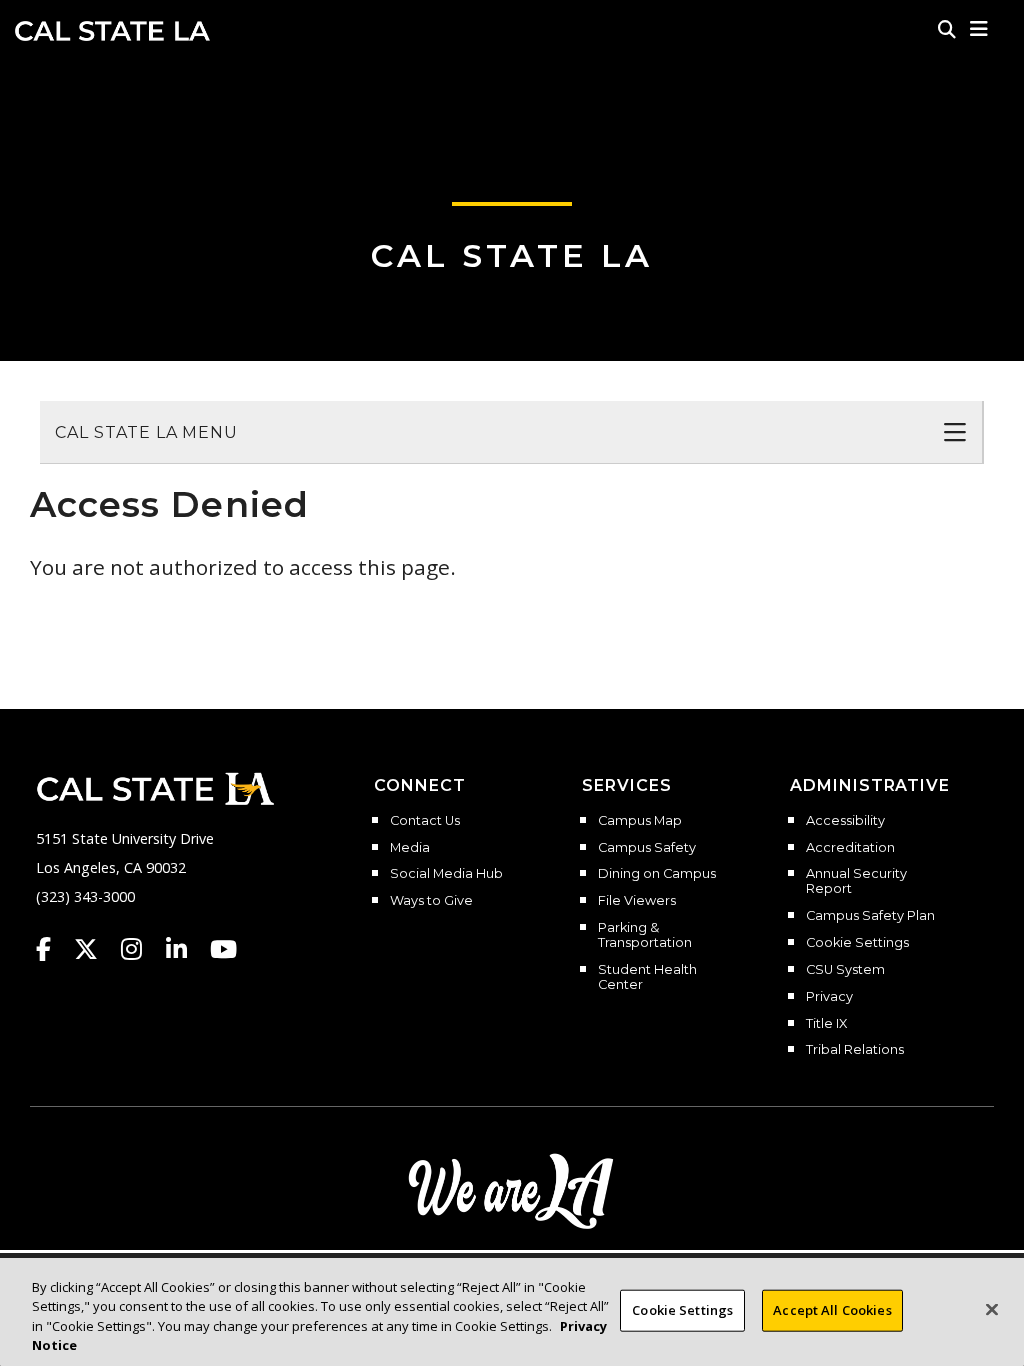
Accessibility (845, 821)
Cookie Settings (857, 943)
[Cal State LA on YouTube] (223, 949)
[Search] (947, 29)
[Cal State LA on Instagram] (141, 949)
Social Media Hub (446, 874)
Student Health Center (647, 977)
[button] (979, 29)
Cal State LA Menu (146, 432)
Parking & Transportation (645, 935)
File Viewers (637, 901)
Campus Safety (647, 848)
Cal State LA (112, 31)
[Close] (992, 1309)
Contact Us (425, 821)
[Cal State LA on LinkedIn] (186, 949)
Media (410, 848)
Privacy (829, 997)
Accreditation (850, 848)
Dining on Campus (657, 874)
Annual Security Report (856, 881)
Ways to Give (431, 901)
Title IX (826, 1024)
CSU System (845, 970)
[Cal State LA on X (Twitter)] (95, 949)
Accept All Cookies (832, 1310)
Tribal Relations (855, 1050)
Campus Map (640, 821)
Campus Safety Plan (870, 916)
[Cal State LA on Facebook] (53, 949)
